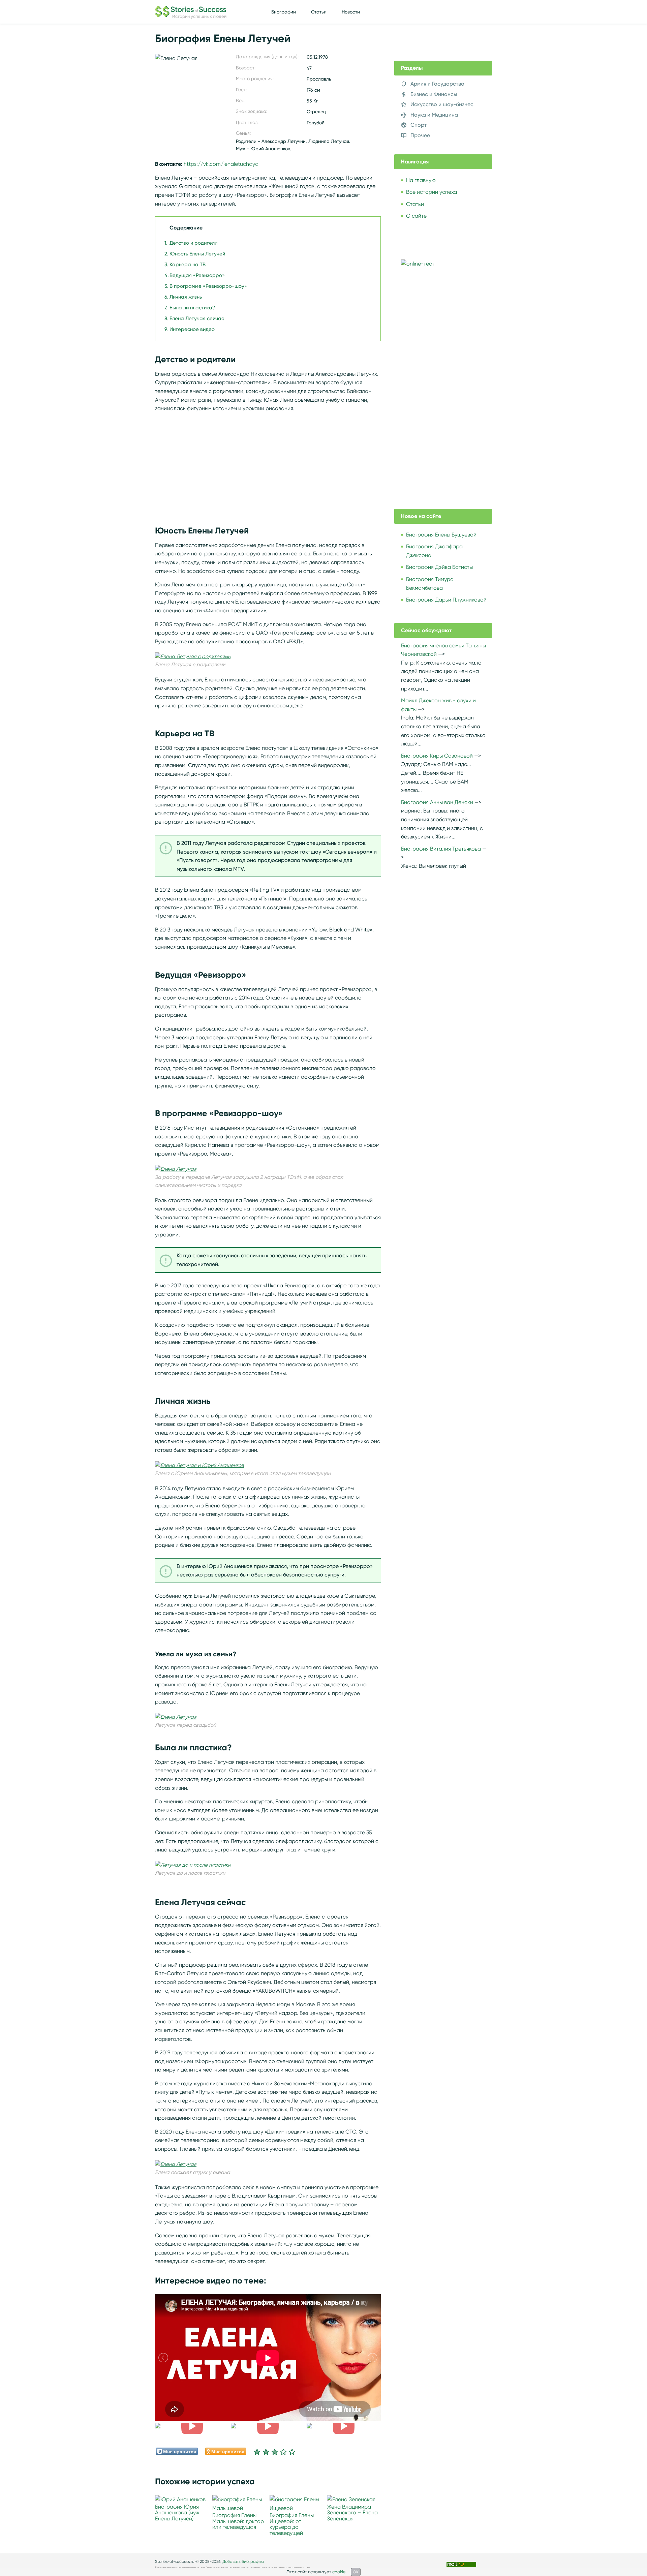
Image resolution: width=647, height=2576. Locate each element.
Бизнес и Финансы (434, 94)
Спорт (419, 125)
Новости (351, 12)
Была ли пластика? (192, 308)
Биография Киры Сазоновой (437, 756)
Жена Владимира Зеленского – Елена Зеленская (352, 2513)
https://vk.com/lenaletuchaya (221, 164)
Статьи (319, 12)
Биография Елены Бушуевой (441, 535)
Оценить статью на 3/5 (275, 2452)
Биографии (284, 12)
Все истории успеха (432, 192)
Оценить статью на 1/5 (257, 2452)
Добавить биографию (243, 2561)
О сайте (416, 216)
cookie (339, 2572)
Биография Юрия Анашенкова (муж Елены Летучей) (177, 2513)
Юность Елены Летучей (197, 254)
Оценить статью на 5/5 (292, 2452)
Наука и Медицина (434, 115)
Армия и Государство (437, 84)
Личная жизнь (186, 297)
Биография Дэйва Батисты (439, 567)
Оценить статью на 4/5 (283, 2452)
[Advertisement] (268, 465)
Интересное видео (192, 329)
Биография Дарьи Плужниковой (446, 600)
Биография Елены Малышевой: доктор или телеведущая (238, 2521)
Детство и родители (193, 243)
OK (356, 2572)
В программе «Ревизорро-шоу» (208, 286)
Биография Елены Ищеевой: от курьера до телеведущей (292, 2524)
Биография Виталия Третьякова (441, 849)
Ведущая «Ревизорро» (197, 275)
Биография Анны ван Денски (437, 802)
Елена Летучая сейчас (197, 318)
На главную (421, 180)
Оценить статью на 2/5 (266, 2452)
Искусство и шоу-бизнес (442, 104)
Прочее (420, 135)
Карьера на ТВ (188, 265)
